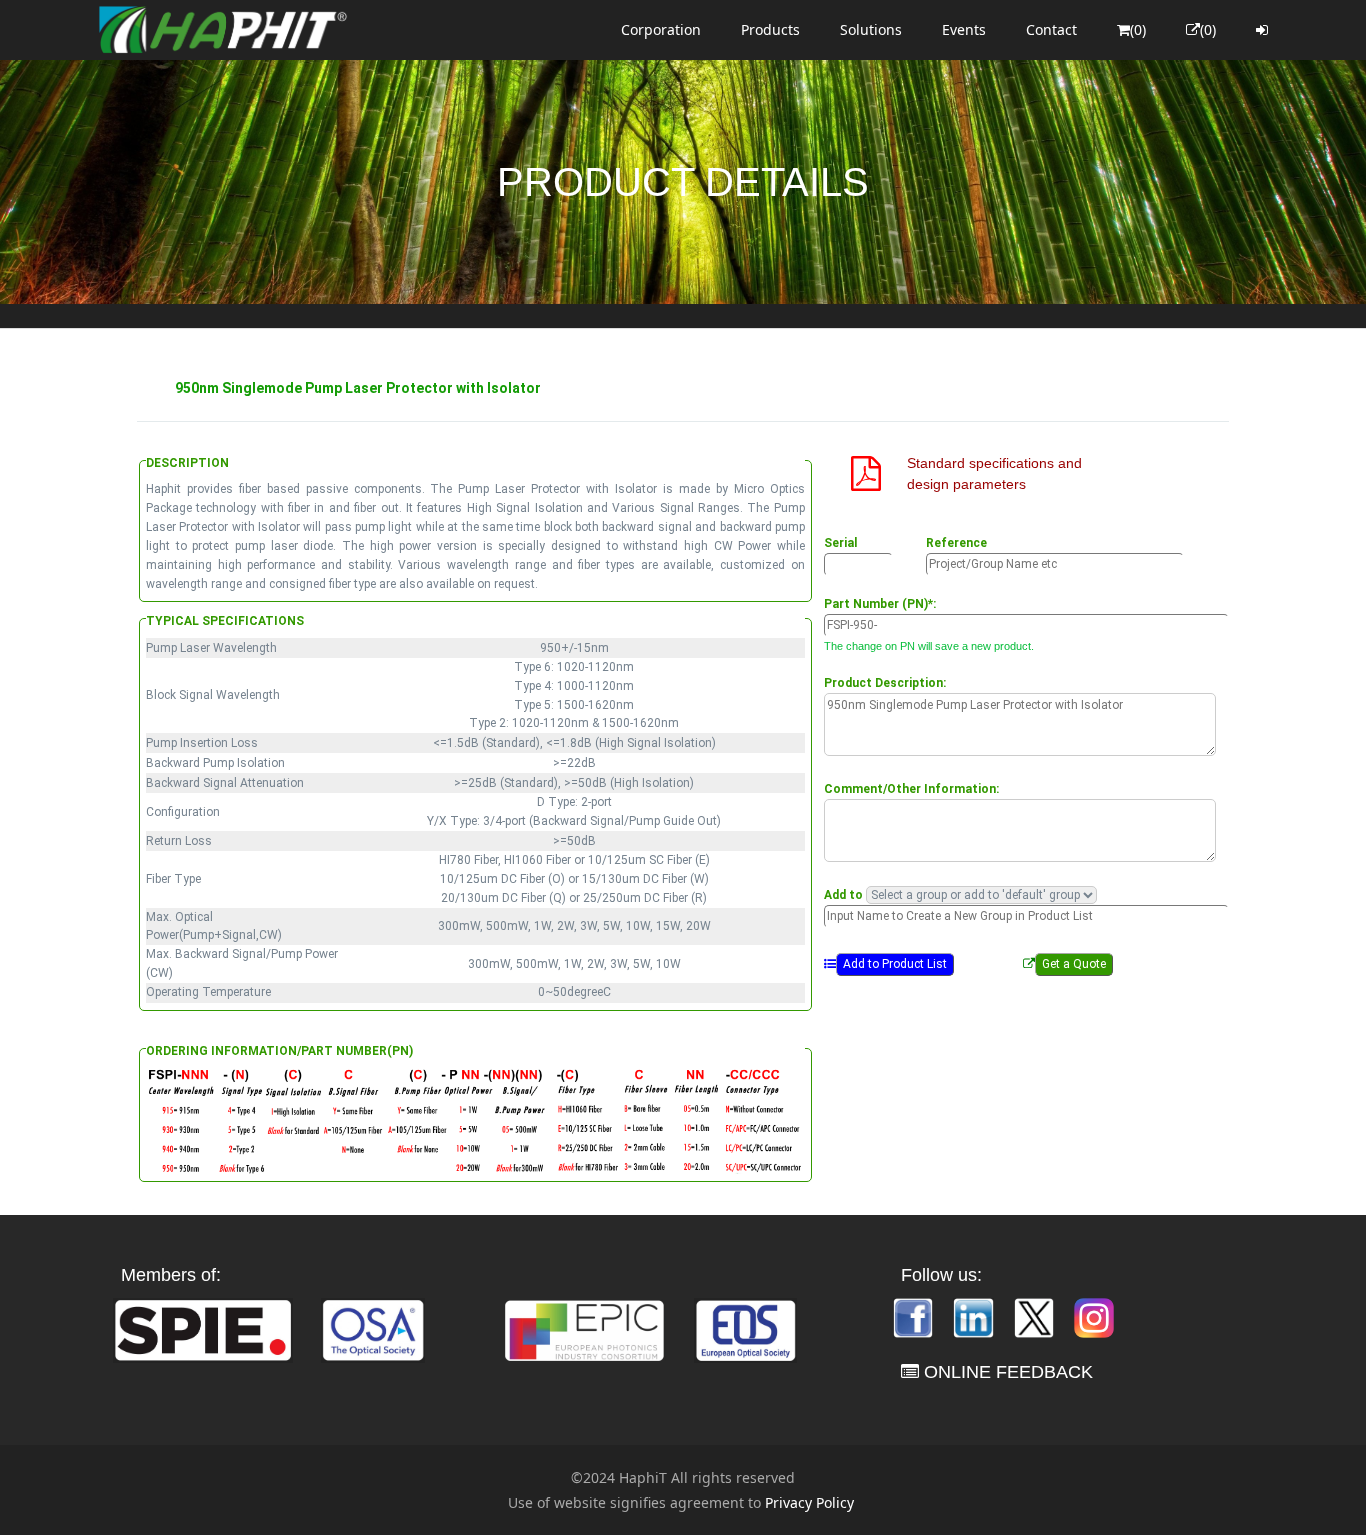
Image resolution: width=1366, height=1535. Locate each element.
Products (770, 29)
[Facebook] (915, 1315)
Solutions (871, 29)
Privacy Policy (809, 1502)
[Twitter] (1036, 1315)
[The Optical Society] (373, 1328)
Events (964, 29)
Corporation (661, 29)
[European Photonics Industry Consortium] (584, 1328)
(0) (1138, 29)
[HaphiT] (223, 30)
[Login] (1262, 30)
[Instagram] (1094, 1315)
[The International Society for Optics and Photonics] (203, 1328)
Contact (1051, 29)
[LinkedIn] (975, 1315)
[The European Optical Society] (746, 1328)
